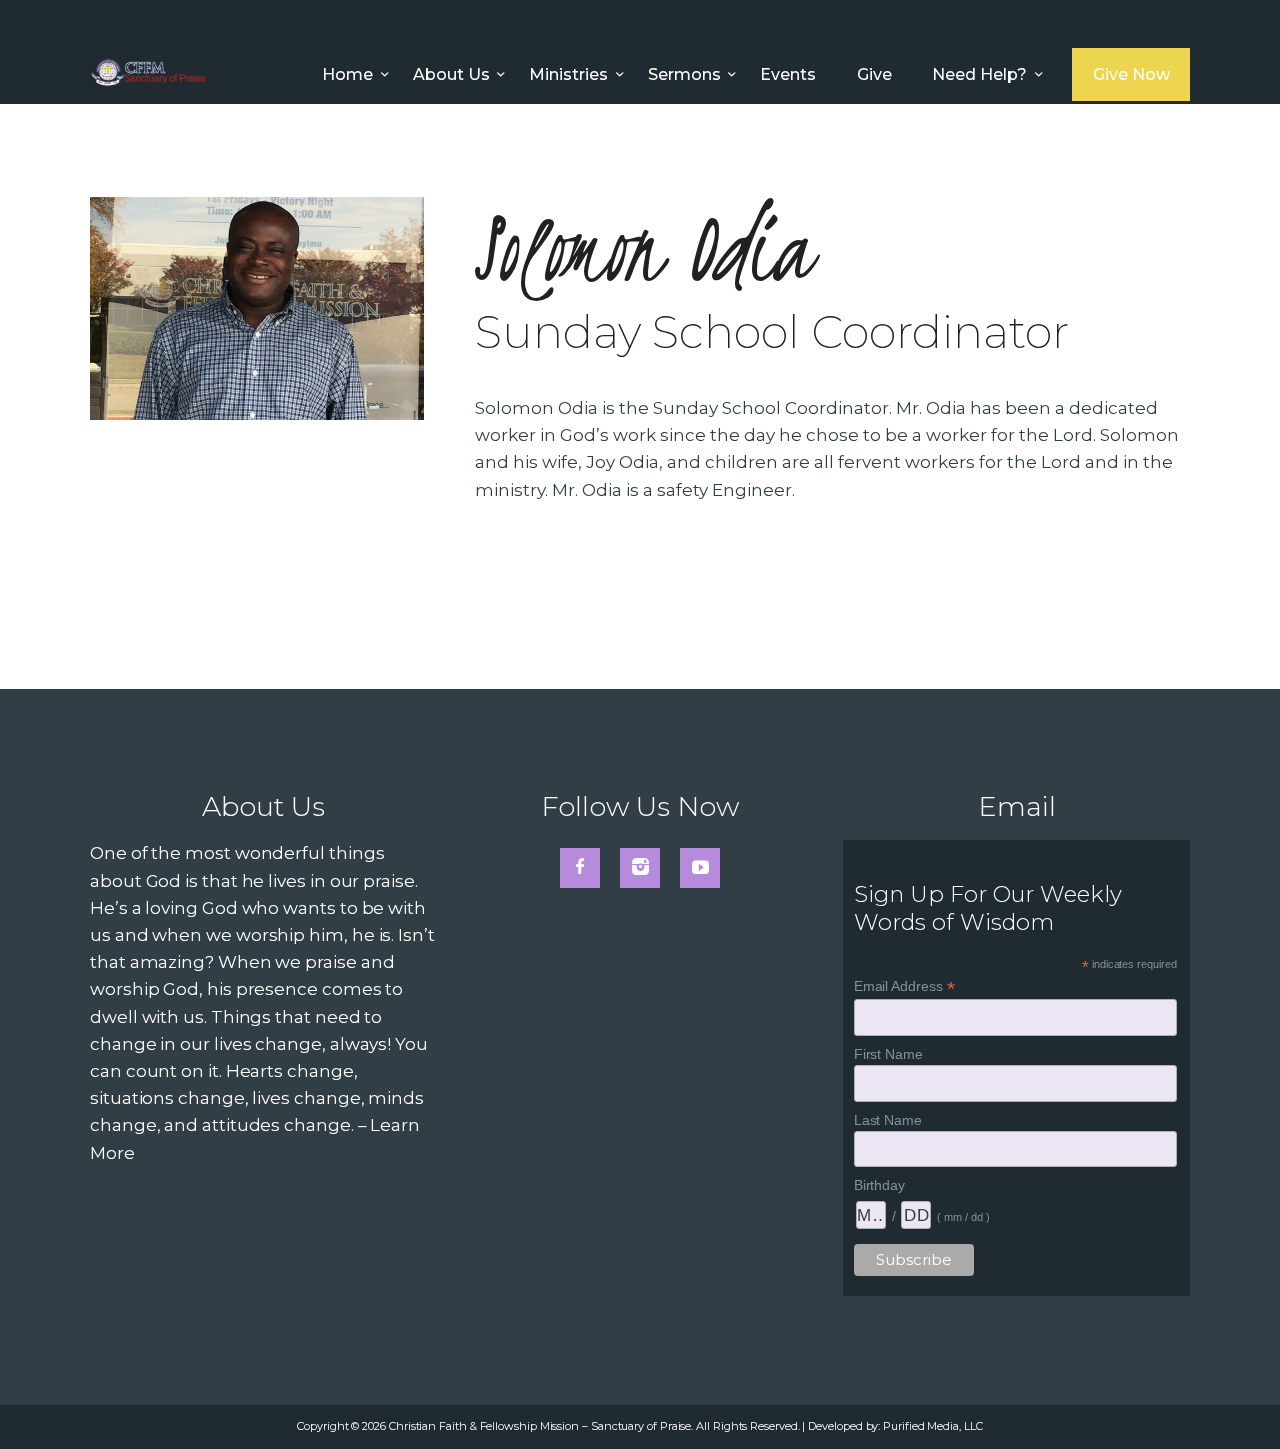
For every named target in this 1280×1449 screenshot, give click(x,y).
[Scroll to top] (1226, 1401)
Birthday (879, 1185)
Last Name (888, 1120)
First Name (888, 1054)
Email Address (904, 986)
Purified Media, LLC (932, 1426)
